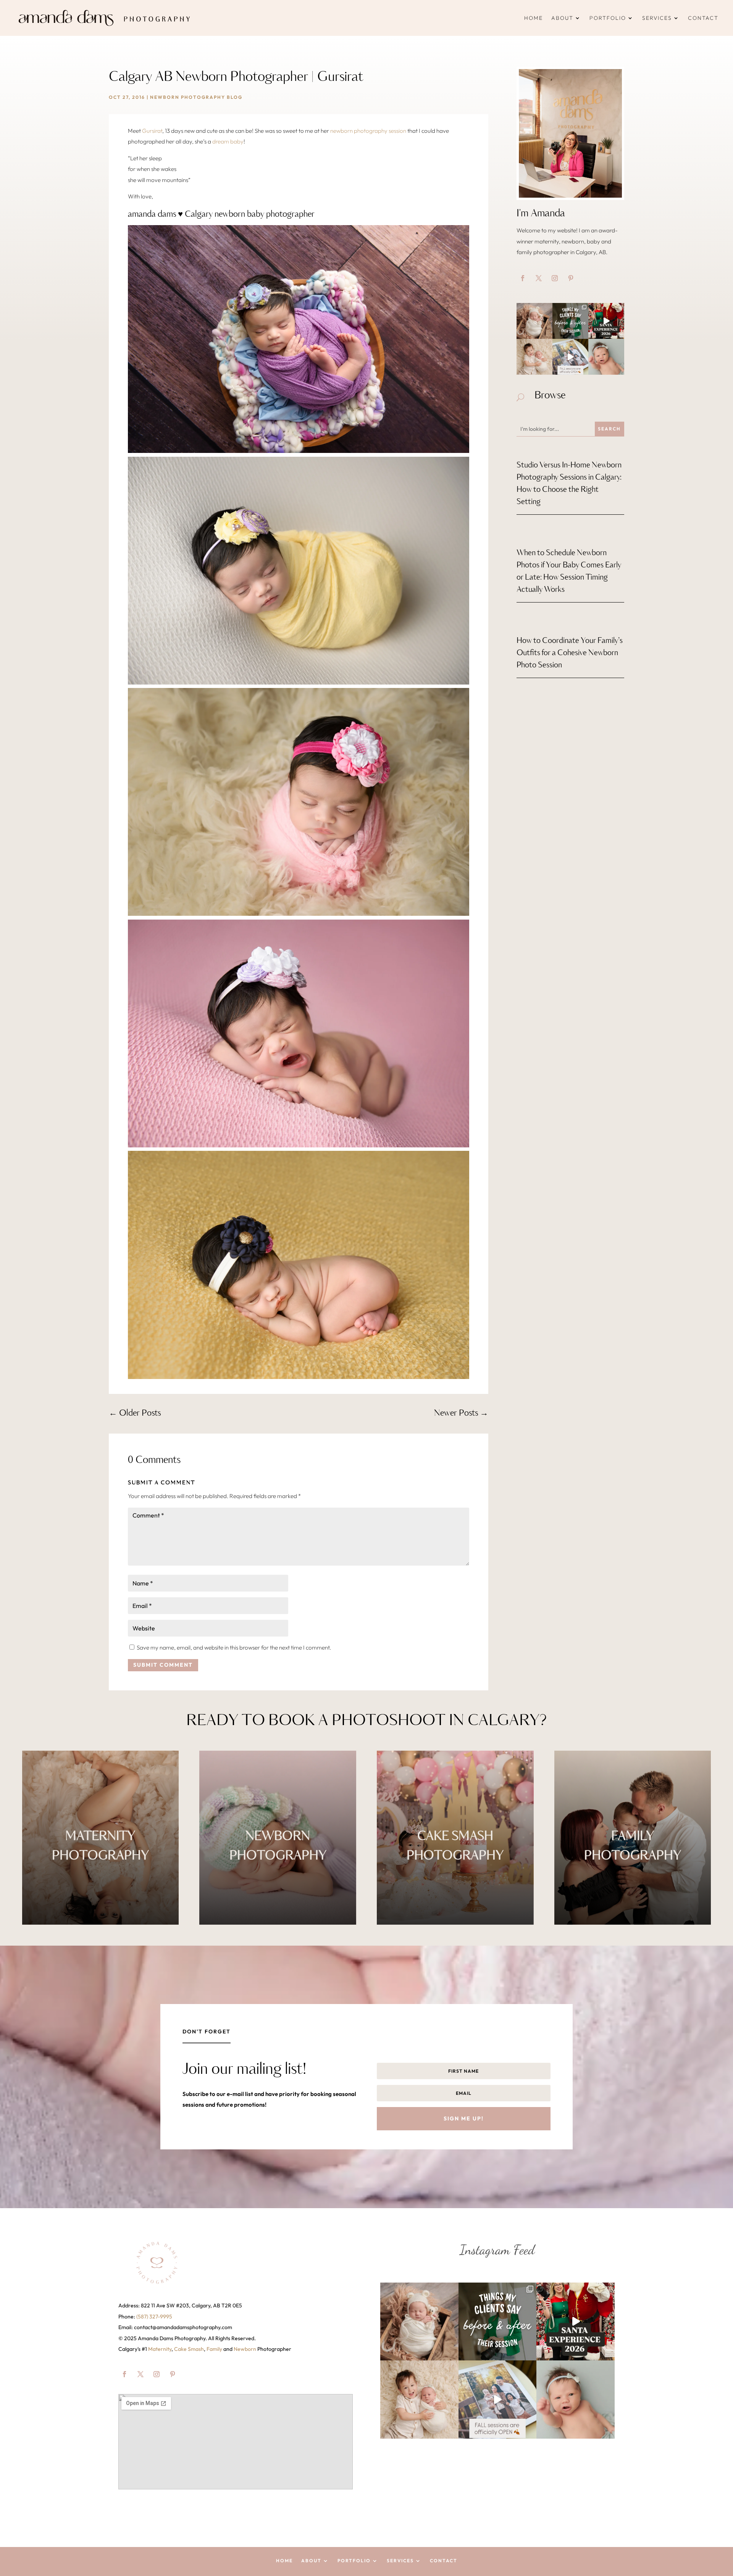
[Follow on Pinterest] (571, 278)
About (562, 18)
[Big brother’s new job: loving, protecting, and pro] (534, 357)
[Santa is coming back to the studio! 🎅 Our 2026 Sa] (606, 321)
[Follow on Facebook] (523, 278)
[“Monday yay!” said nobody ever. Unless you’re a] (606, 357)
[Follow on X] (539, 278)
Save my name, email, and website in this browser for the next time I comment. (234, 1647)
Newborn (245, 2349)
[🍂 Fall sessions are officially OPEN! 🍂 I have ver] (570, 357)
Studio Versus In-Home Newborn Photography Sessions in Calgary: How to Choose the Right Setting (569, 484)
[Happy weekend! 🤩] (534, 321)
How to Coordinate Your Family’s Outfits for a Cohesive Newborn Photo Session (570, 653)
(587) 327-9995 (154, 2317)
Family (214, 2349)
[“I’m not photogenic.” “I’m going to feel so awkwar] (570, 321)
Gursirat (152, 131)
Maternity (160, 2349)
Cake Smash (189, 2349)
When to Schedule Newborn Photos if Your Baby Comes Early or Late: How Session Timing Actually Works (569, 571)
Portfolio (608, 18)
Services (657, 18)
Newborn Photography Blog (196, 97)
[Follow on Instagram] (555, 278)
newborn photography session (368, 131)
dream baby (228, 141)
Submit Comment (163, 1665)
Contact (703, 18)
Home (534, 18)
